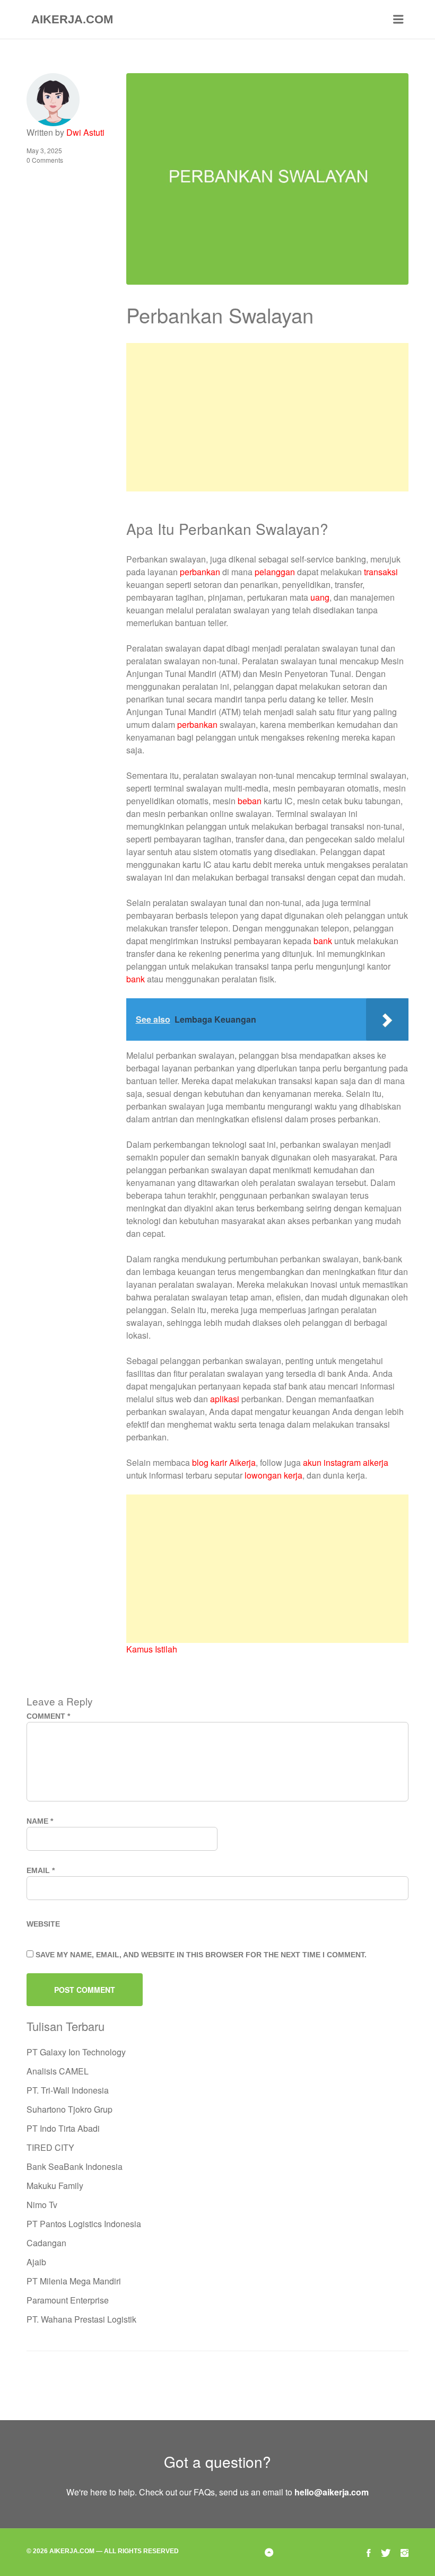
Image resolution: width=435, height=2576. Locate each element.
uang (320, 597)
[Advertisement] (268, 417)
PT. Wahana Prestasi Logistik (81, 2319)
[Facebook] (369, 2552)
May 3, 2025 (44, 150)
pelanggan (275, 572)
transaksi (381, 572)
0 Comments (45, 160)
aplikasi (225, 1399)
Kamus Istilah (152, 1649)
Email (41, 1870)
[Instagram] (404, 2552)
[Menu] (398, 20)
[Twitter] (386, 2552)
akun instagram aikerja (346, 1462)
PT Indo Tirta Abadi (63, 2128)
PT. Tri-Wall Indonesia (68, 2090)
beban (250, 801)
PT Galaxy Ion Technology (76, 2052)
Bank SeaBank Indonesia (75, 2166)
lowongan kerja (273, 1475)
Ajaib (36, 2262)
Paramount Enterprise (68, 2300)
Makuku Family (55, 2186)
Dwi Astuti (85, 132)
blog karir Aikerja (224, 1462)
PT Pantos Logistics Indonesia (84, 2224)
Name (40, 1821)
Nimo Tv (42, 2205)
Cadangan (46, 2243)
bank (323, 941)
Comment (48, 1716)
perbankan (200, 572)
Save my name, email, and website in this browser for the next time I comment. (201, 1955)
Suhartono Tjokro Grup (69, 2109)
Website (43, 1924)
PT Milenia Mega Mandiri (74, 2281)
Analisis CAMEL (58, 2071)
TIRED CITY (50, 2147)
